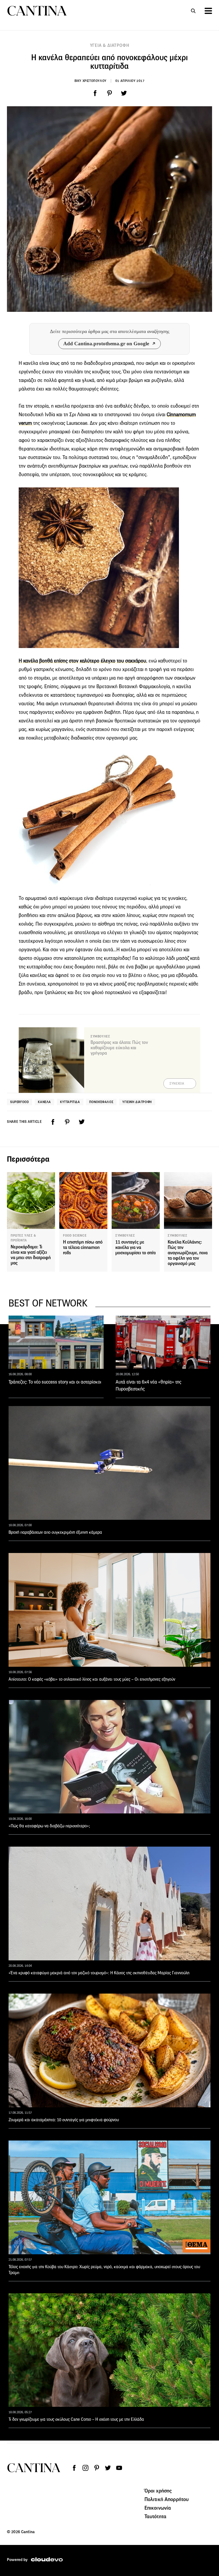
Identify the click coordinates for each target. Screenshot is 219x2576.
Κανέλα (44, 1102)
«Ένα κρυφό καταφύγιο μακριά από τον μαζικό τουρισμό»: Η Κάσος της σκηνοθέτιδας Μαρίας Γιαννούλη (99, 1973)
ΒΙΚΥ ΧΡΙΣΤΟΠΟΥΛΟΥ (91, 81)
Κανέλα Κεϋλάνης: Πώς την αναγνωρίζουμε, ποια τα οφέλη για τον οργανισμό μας (188, 1253)
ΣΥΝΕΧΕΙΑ (177, 1084)
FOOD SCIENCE (75, 1236)
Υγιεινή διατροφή (137, 1102)
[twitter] (124, 93)
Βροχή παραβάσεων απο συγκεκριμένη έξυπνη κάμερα (55, 1532)
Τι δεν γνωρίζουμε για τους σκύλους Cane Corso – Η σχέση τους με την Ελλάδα (76, 2419)
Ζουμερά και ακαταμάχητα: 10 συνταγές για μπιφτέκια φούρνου (64, 2120)
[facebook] (95, 93)
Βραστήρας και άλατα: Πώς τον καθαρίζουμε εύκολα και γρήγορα (119, 1048)
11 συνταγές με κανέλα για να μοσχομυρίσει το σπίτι (136, 1247)
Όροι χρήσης (158, 2491)
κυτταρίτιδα (70, 1102)
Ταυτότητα (155, 2516)
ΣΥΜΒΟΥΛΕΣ (125, 1236)
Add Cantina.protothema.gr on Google (106, 344)
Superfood (19, 1102)
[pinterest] (109, 93)
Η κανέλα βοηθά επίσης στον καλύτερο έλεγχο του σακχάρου (82, 661)
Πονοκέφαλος (101, 1102)
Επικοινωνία (158, 2508)
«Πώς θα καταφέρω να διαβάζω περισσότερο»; (49, 1826)
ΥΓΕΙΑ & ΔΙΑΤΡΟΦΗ (110, 45)
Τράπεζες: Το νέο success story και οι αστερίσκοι (55, 1382)
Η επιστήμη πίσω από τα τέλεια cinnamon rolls (83, 1247)
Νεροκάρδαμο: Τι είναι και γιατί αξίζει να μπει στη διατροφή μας (31, 1255)
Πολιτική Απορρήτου (167, 2499)
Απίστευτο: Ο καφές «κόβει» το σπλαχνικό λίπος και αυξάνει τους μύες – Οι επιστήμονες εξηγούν (92, 1679)
